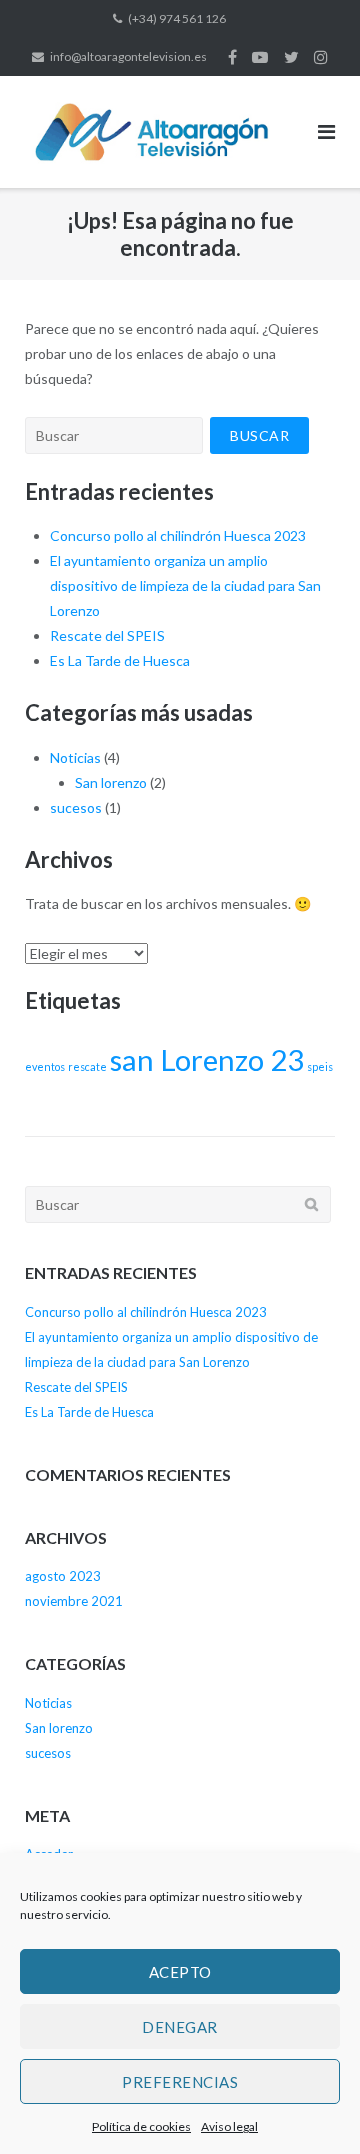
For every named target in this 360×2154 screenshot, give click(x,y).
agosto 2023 (63, 1576)
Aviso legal (229, 2126)
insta (321, 57)
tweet (291, 57)
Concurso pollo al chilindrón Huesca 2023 (178, 535)
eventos (45, 1066)
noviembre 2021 (74, 1601)
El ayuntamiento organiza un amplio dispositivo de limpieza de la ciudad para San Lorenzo (185, 585)
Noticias (75, 757)
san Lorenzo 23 (207, 1059)
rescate (87, 1066)
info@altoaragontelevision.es (128, 56)
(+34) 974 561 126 (177, 18)
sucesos (76, 807)
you (260, 57)
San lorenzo (111, 782)
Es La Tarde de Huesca (120, 660)
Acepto (180, 1972)
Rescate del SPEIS (107, 635)
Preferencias (180, 2082)
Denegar (180, 2027)
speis (320, 1066)
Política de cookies (141, 2126)
